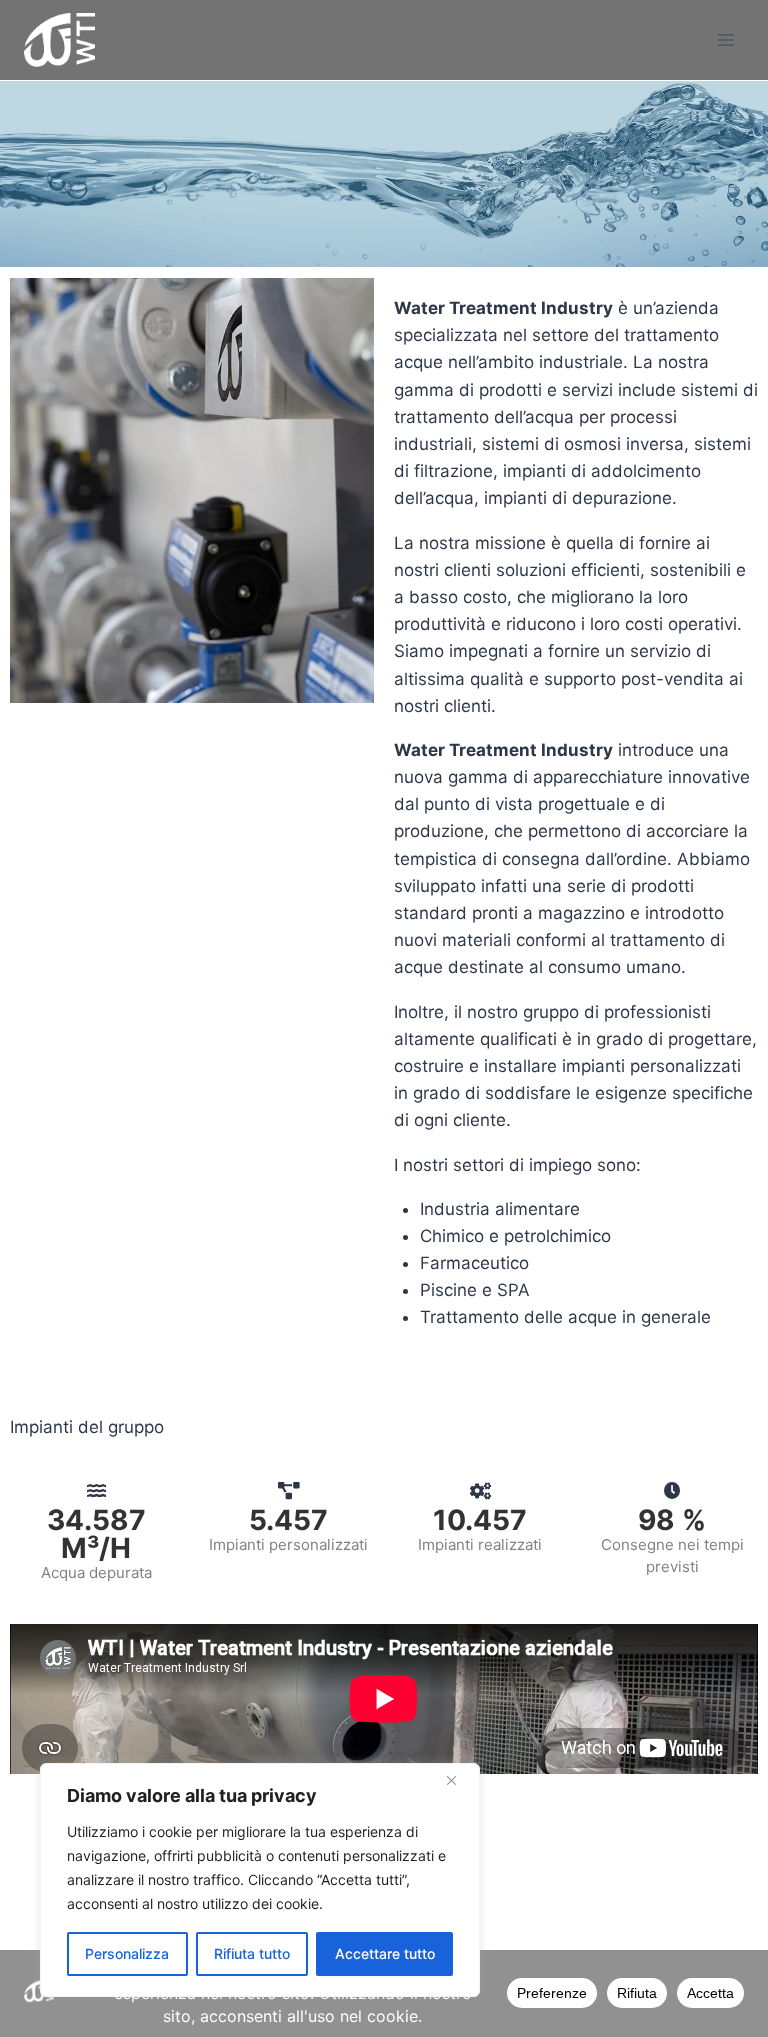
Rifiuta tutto (252, 1953)
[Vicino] (459, 1780)
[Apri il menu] (725, 39)
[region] (260, 1880)
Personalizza (127, 1953)
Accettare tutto (385, 1953)
